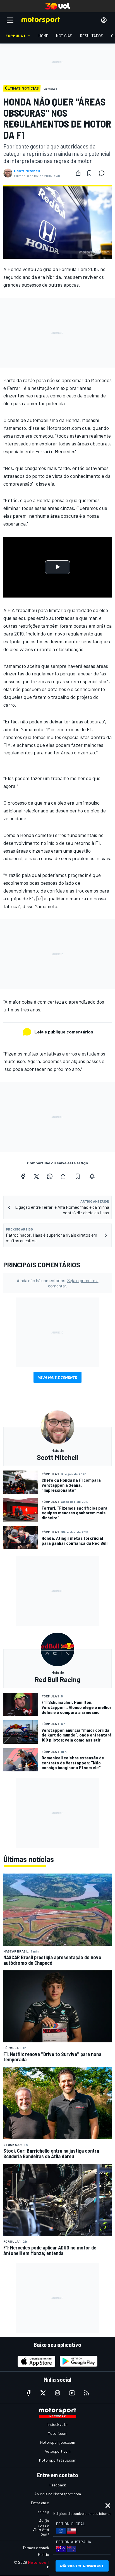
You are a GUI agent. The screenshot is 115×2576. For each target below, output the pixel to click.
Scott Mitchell (27, 171)
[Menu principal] (10, 20)
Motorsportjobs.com (58, 2442)
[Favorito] (89, 173)
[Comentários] (103, 173)
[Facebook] (23, 1176)
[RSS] (87, 2393)
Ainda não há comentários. (58, 1283)
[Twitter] (36, 1176)
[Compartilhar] (78, 173)
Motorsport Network (47, 2562)
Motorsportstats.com (58, 2460)
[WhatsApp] (50, 1176)
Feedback (58, 2485)
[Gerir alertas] (92, 1176)
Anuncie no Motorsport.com (58, 2494)
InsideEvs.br (58, 2424)
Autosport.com (58, 2451)
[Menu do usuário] (104, 20)
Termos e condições (39, 2548)
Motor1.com (57, 2433)
